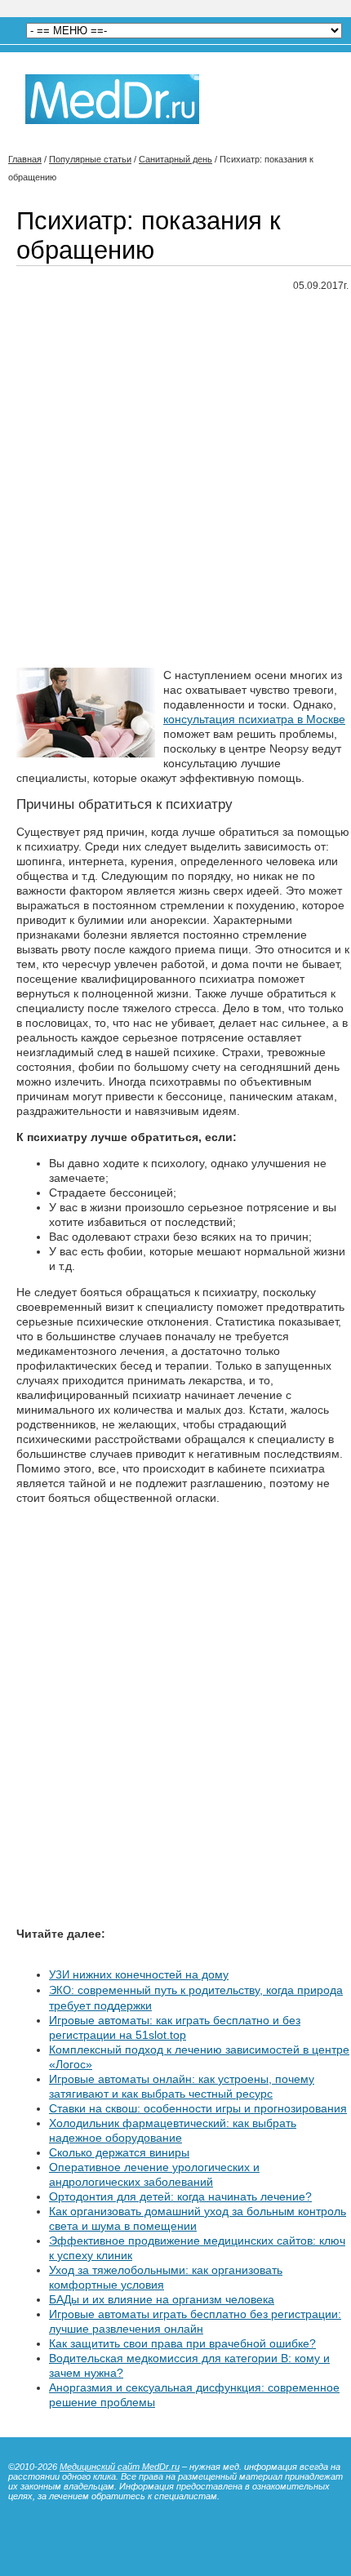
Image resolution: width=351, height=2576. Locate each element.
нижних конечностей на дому (139, 1974)
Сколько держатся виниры (119, 2152)
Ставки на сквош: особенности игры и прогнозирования (198, 2108)
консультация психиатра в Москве (254, 719)
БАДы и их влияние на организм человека (162, 2299)
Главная (25, 159)
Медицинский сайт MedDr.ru (120, 2467)
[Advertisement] (175, 481)
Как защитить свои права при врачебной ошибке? (182, 2343)
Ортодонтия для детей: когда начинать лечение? (180, 2196)
